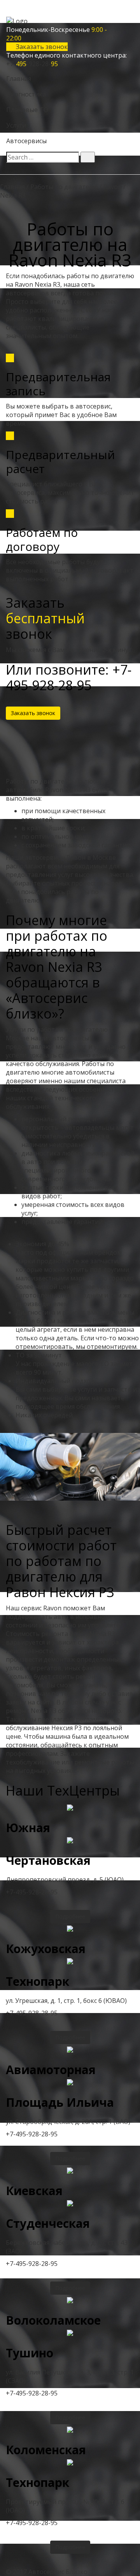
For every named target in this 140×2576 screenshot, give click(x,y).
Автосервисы (26, 141)
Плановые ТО (27, 110)
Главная (19, 79)
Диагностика (26, 94)
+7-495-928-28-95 (32, 1892)
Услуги (16, 125)
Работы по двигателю (64, 187)
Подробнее (70, 1916)
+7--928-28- (32, 64)
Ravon (113, 187)
